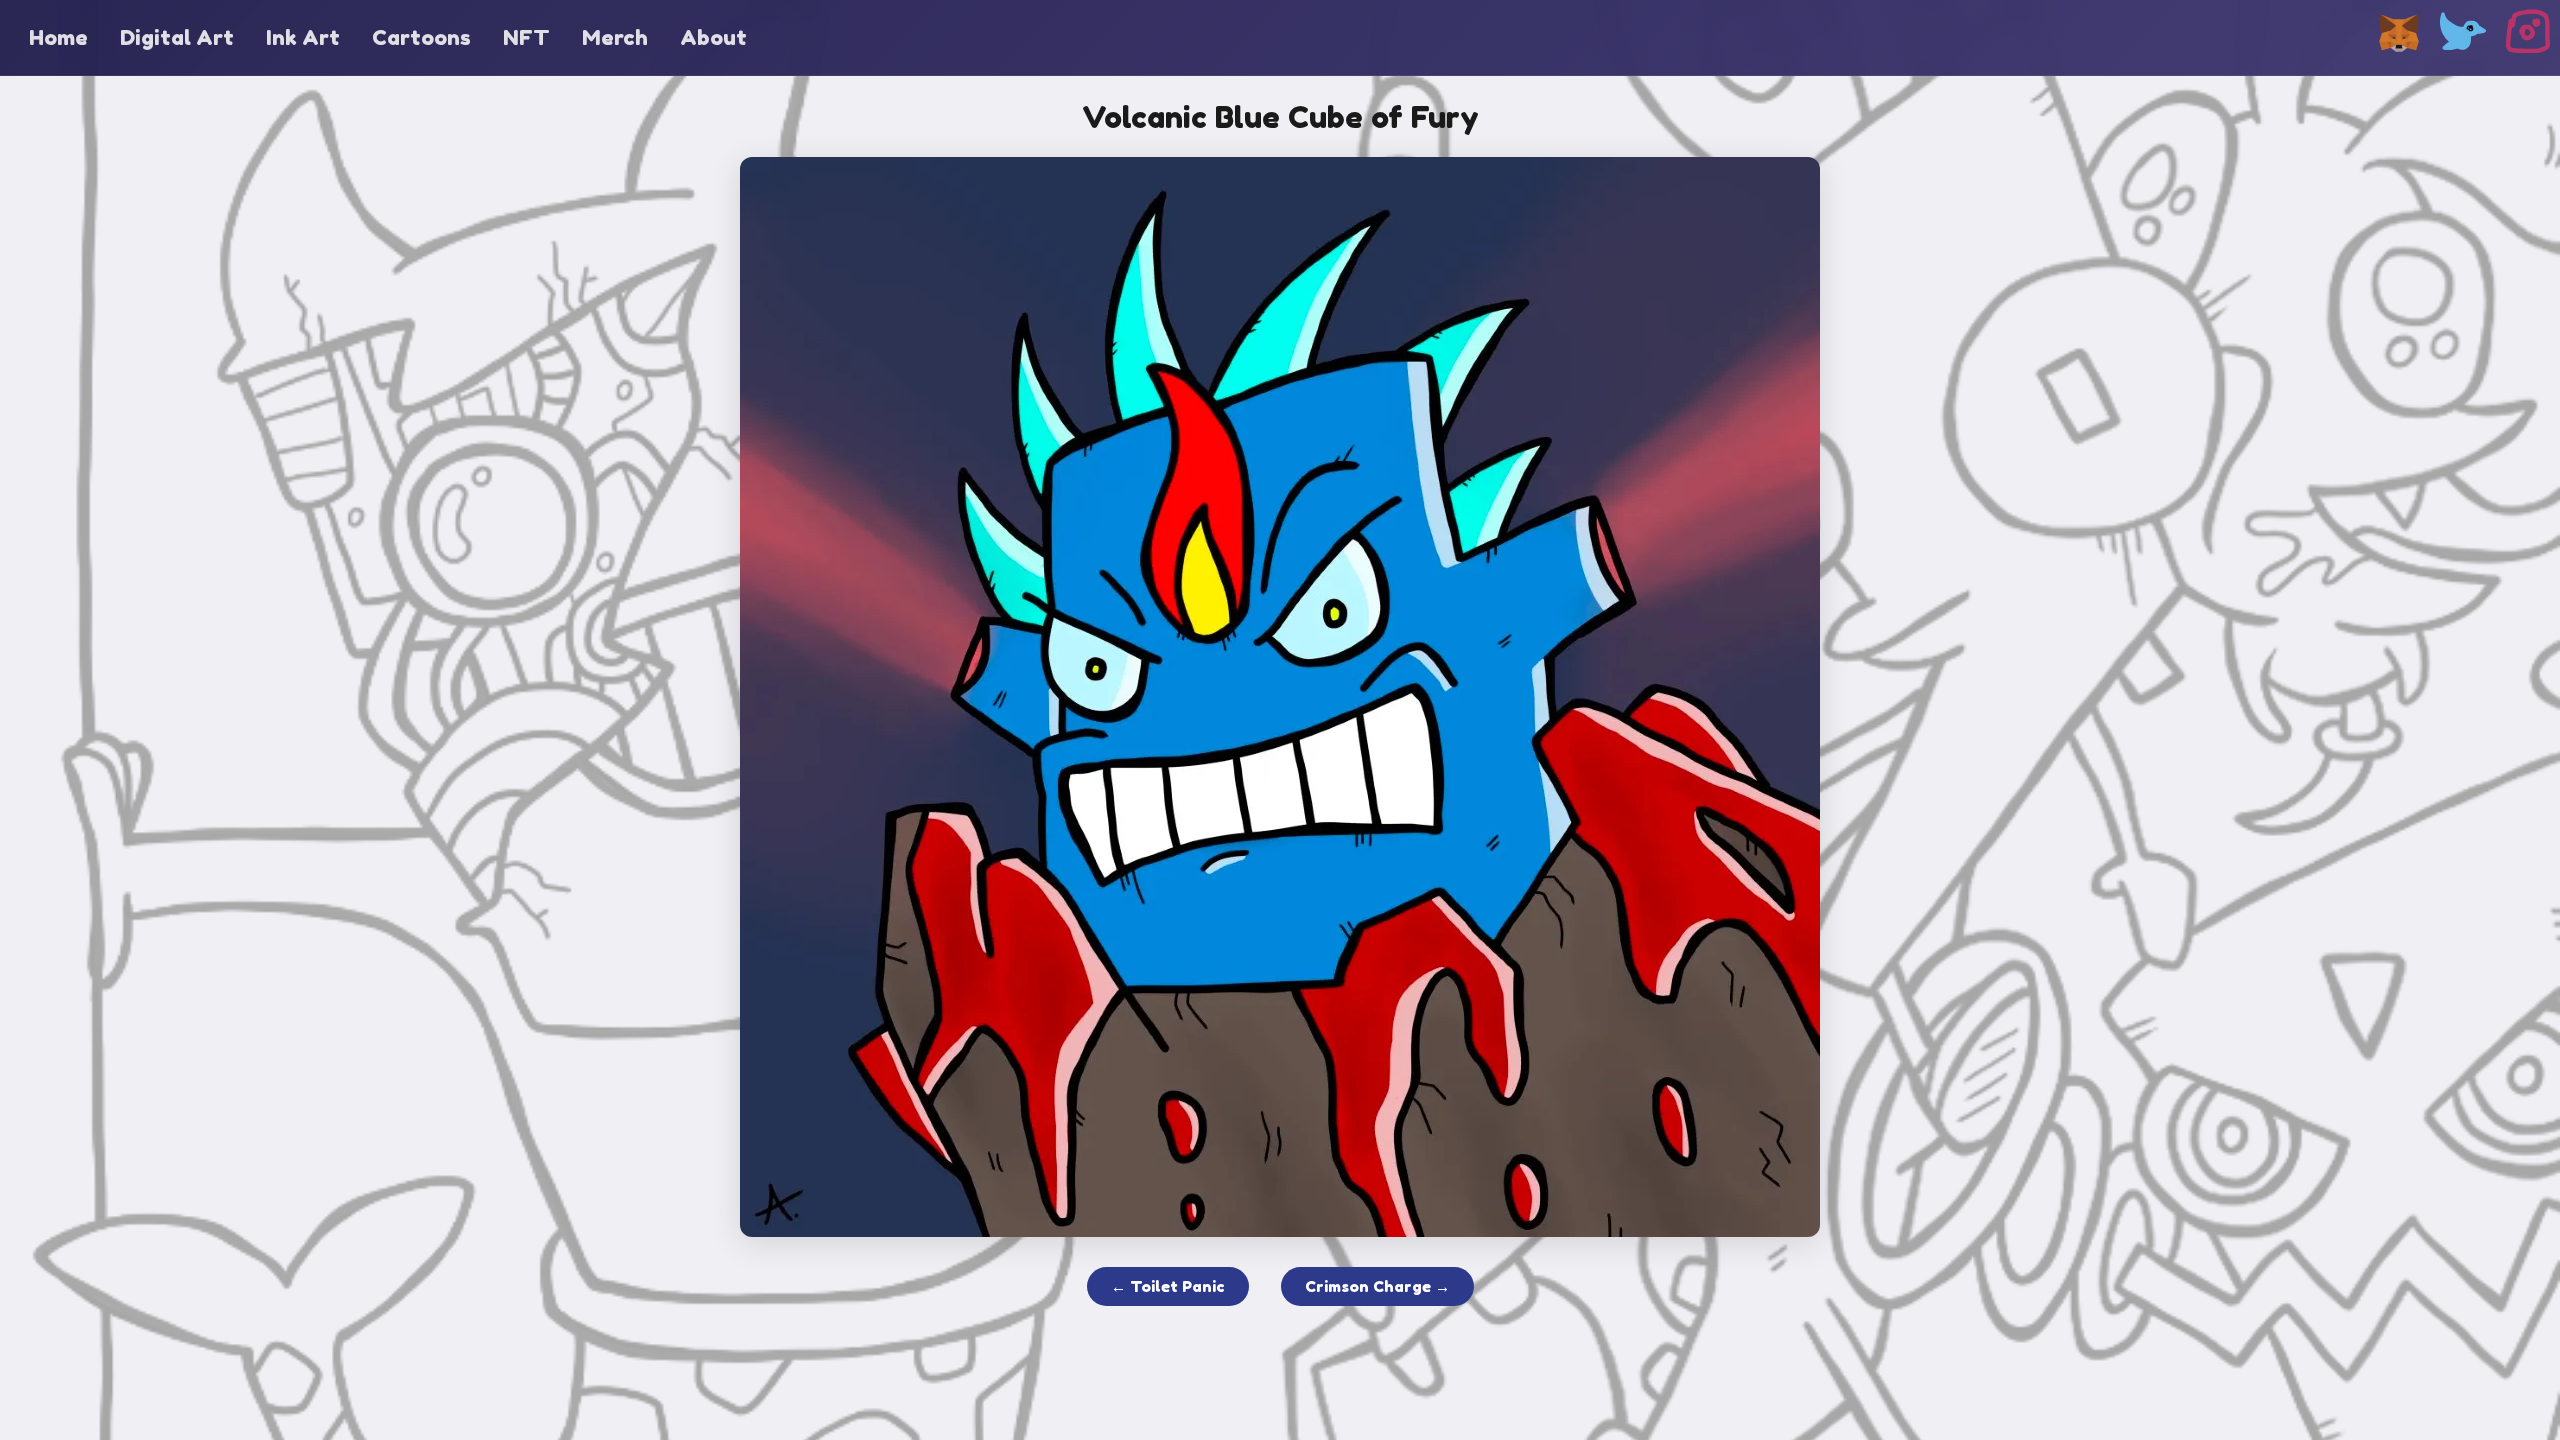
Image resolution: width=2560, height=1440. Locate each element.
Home (58, 37)
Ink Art (303, 37)
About (713, 37)
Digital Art (177, 37)
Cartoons (421, 37)
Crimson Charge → (1377, 1286)
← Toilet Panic (1168, 1286)
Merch (615, 37)
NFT (526, 37)
